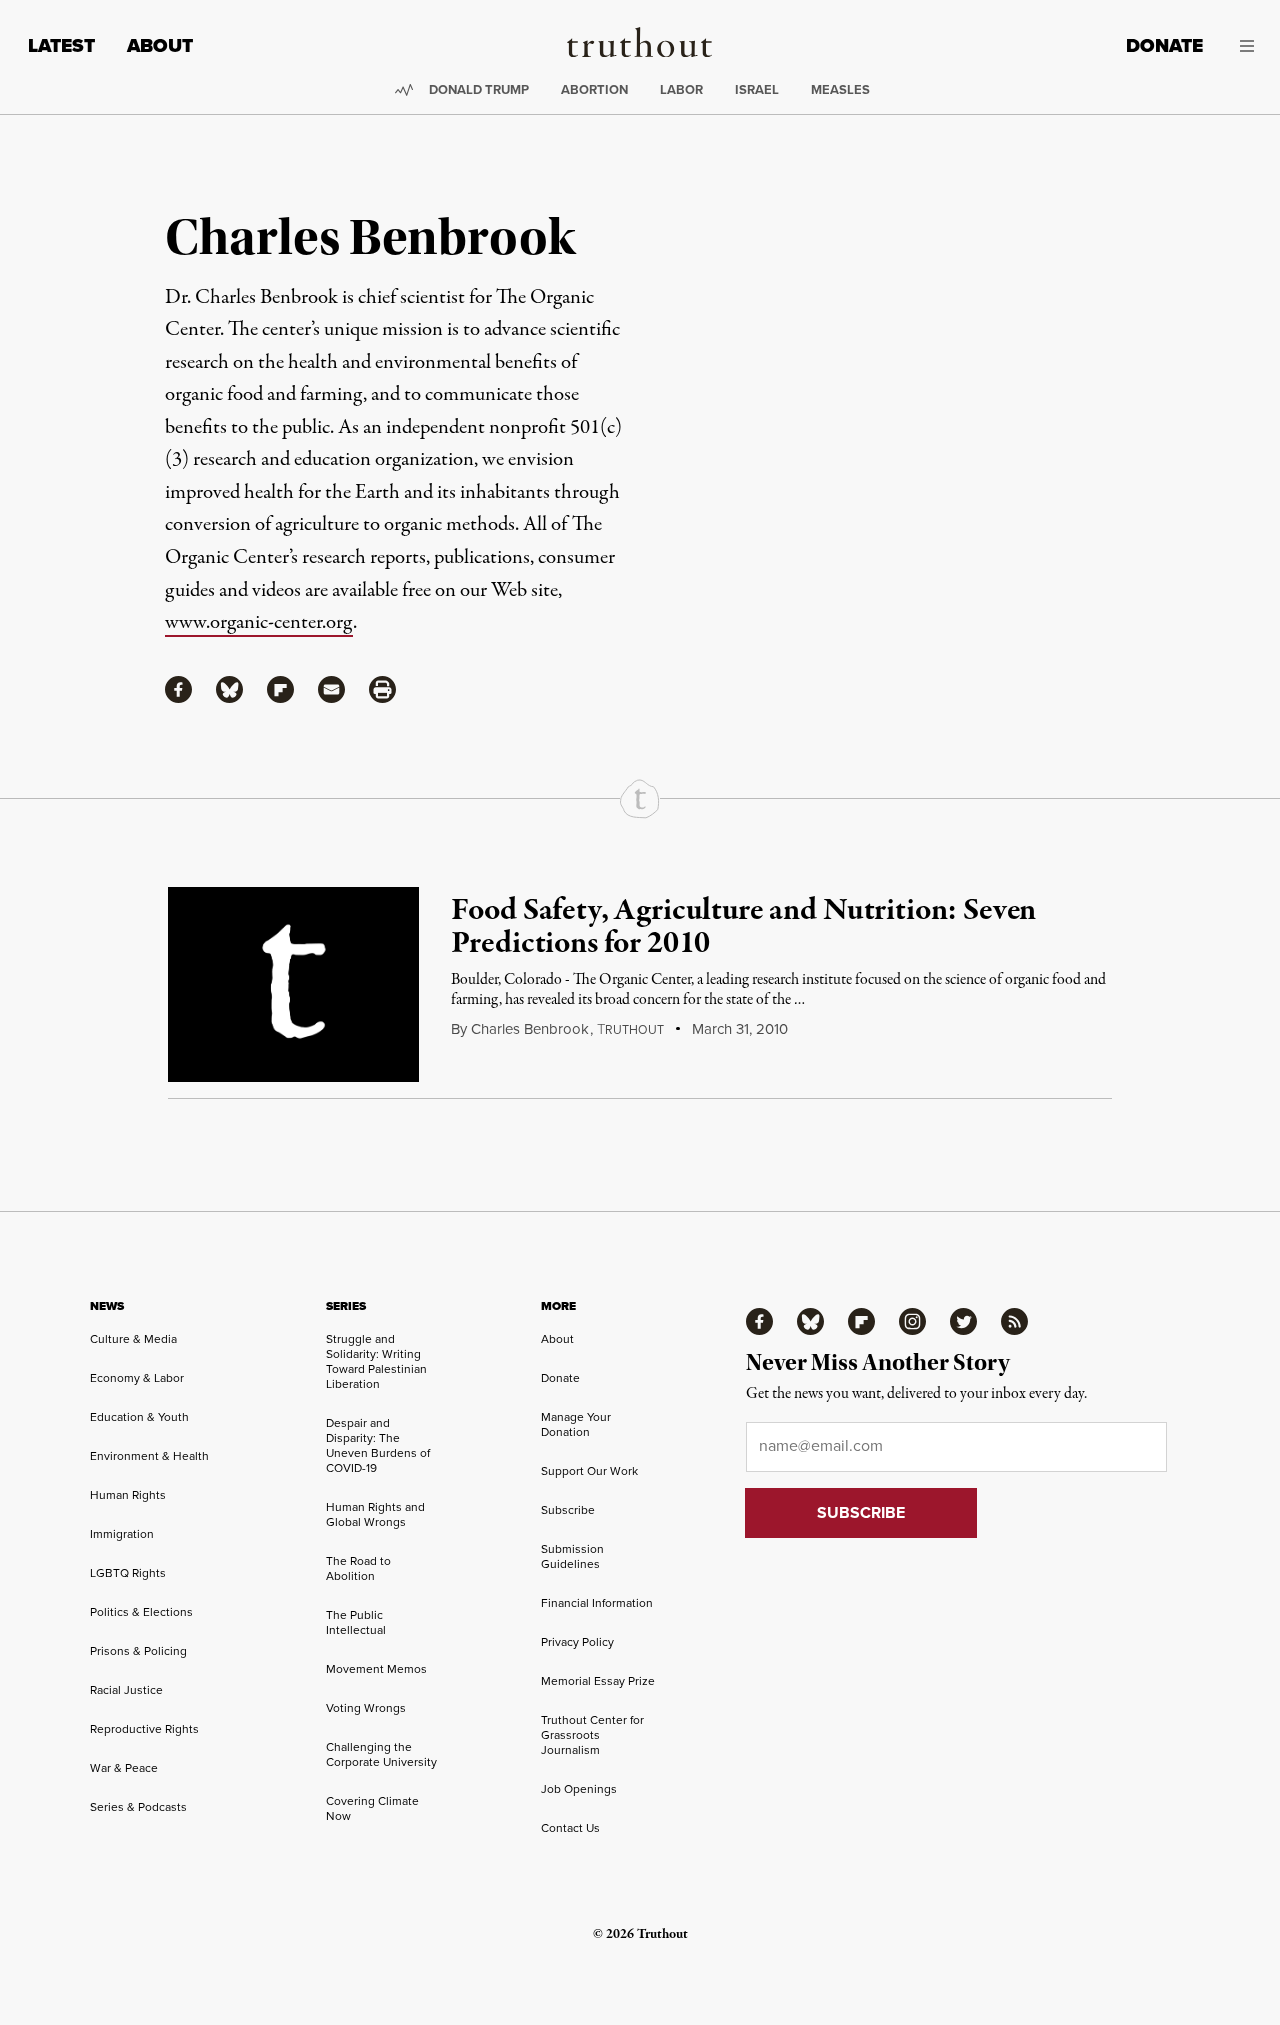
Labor (681, 89)
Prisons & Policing (138, 1651)
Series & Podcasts (138, 1807)
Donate (1164, 45)
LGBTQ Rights (128, 1573)
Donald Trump (479, 89)
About (160, 45)
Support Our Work (589, 1471)
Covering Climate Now (372, 1808)
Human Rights (128, 1495)
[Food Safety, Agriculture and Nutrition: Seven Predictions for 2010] (293, 984)
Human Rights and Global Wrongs (375, 1514)
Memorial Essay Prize (598, 1681)
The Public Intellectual (356, 1622)
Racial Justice (126, 1690)
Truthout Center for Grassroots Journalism (592, 1735)
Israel (757, 89)
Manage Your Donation (576, 1424)
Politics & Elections (141, 1612)
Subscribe (568, 1510)
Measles (840, 89)
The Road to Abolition (358, 1568)
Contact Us (570, 1828)
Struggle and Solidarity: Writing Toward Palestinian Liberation (376, 1361)
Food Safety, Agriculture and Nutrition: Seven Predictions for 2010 (743, 928)
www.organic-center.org (259, 622)
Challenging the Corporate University (381, 1754)
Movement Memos (376, 1669)
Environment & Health (149, 1456)
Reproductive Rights (144, 1729)
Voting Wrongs (366, 1708)
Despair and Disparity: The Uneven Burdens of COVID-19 (378, 1445)
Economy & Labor (137, 1378)
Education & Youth (139, 1417)
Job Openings (579, 1789)
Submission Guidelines (572, 1556)
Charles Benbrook (530, 1029)
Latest (61, 45)
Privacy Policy (577, 1642)
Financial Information (597, 1603)
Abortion (594, 89)
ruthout (630, 1030)
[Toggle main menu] (1243, 46)
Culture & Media (133, 1339)
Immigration (122, 1534)
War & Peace (124, 1768)
